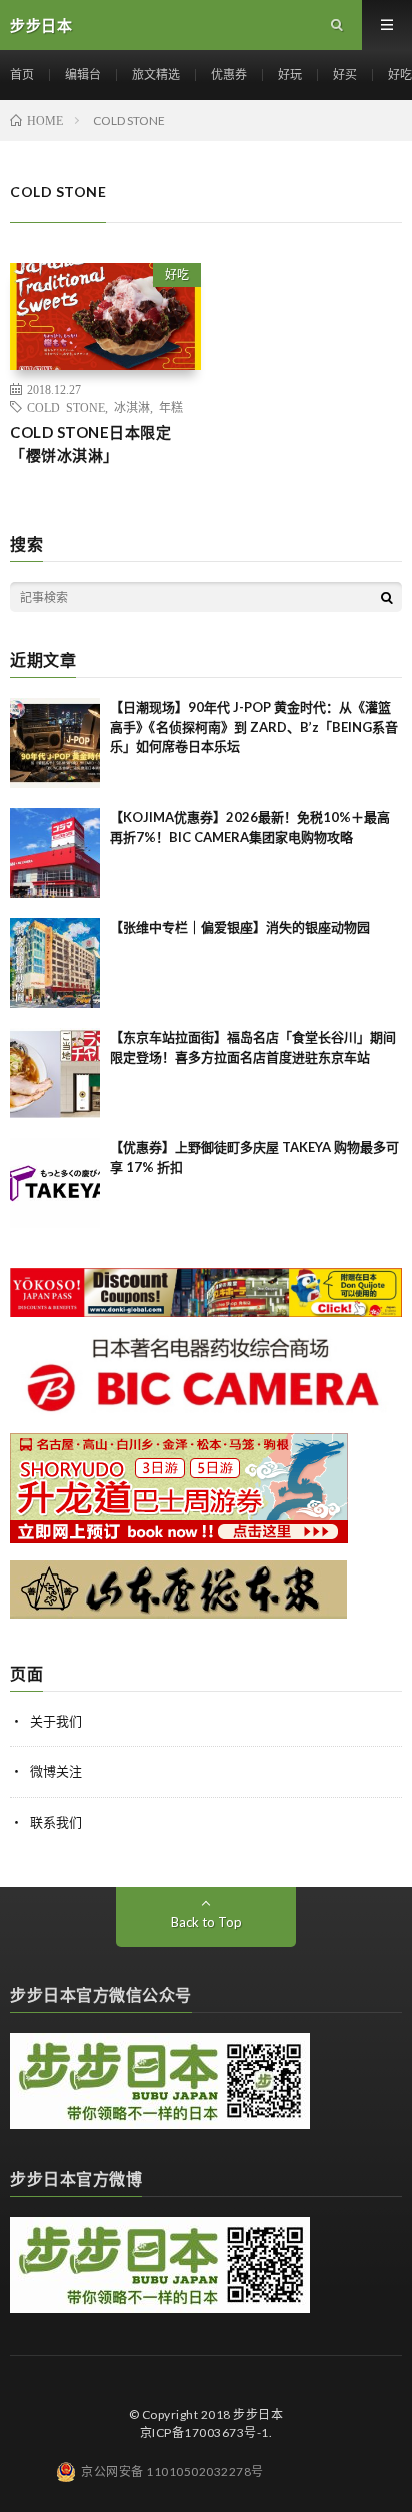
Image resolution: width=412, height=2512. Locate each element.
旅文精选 (156, 74)
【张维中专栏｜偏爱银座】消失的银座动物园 (240, 927)
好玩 (290, 74)
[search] (387, 597)
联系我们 (56, 1822)
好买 (345, 74)
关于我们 (56, 1721)
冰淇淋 (132, 407)
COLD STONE (66, 407)
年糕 (171, 407)
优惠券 (229, 74)
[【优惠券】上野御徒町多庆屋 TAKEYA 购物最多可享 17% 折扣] (55, 1183)
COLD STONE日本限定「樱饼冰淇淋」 (90, 443)
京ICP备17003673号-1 (204, 2432)
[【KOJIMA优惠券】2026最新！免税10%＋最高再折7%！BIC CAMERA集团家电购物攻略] (55, 853)
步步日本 (258, 2414)
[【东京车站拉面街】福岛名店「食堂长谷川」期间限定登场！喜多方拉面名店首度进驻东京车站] (55, 1073)
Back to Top (206, 1922)
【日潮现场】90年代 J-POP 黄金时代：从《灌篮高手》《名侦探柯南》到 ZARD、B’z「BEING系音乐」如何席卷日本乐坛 (254, 726)
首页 (22, 74)
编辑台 (83, 74)
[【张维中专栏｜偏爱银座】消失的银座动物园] (55, 963)
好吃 (400, 74)
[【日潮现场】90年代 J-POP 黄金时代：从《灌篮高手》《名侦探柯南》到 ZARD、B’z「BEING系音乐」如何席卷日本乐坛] (55, 743)
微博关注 (56, 1771)
